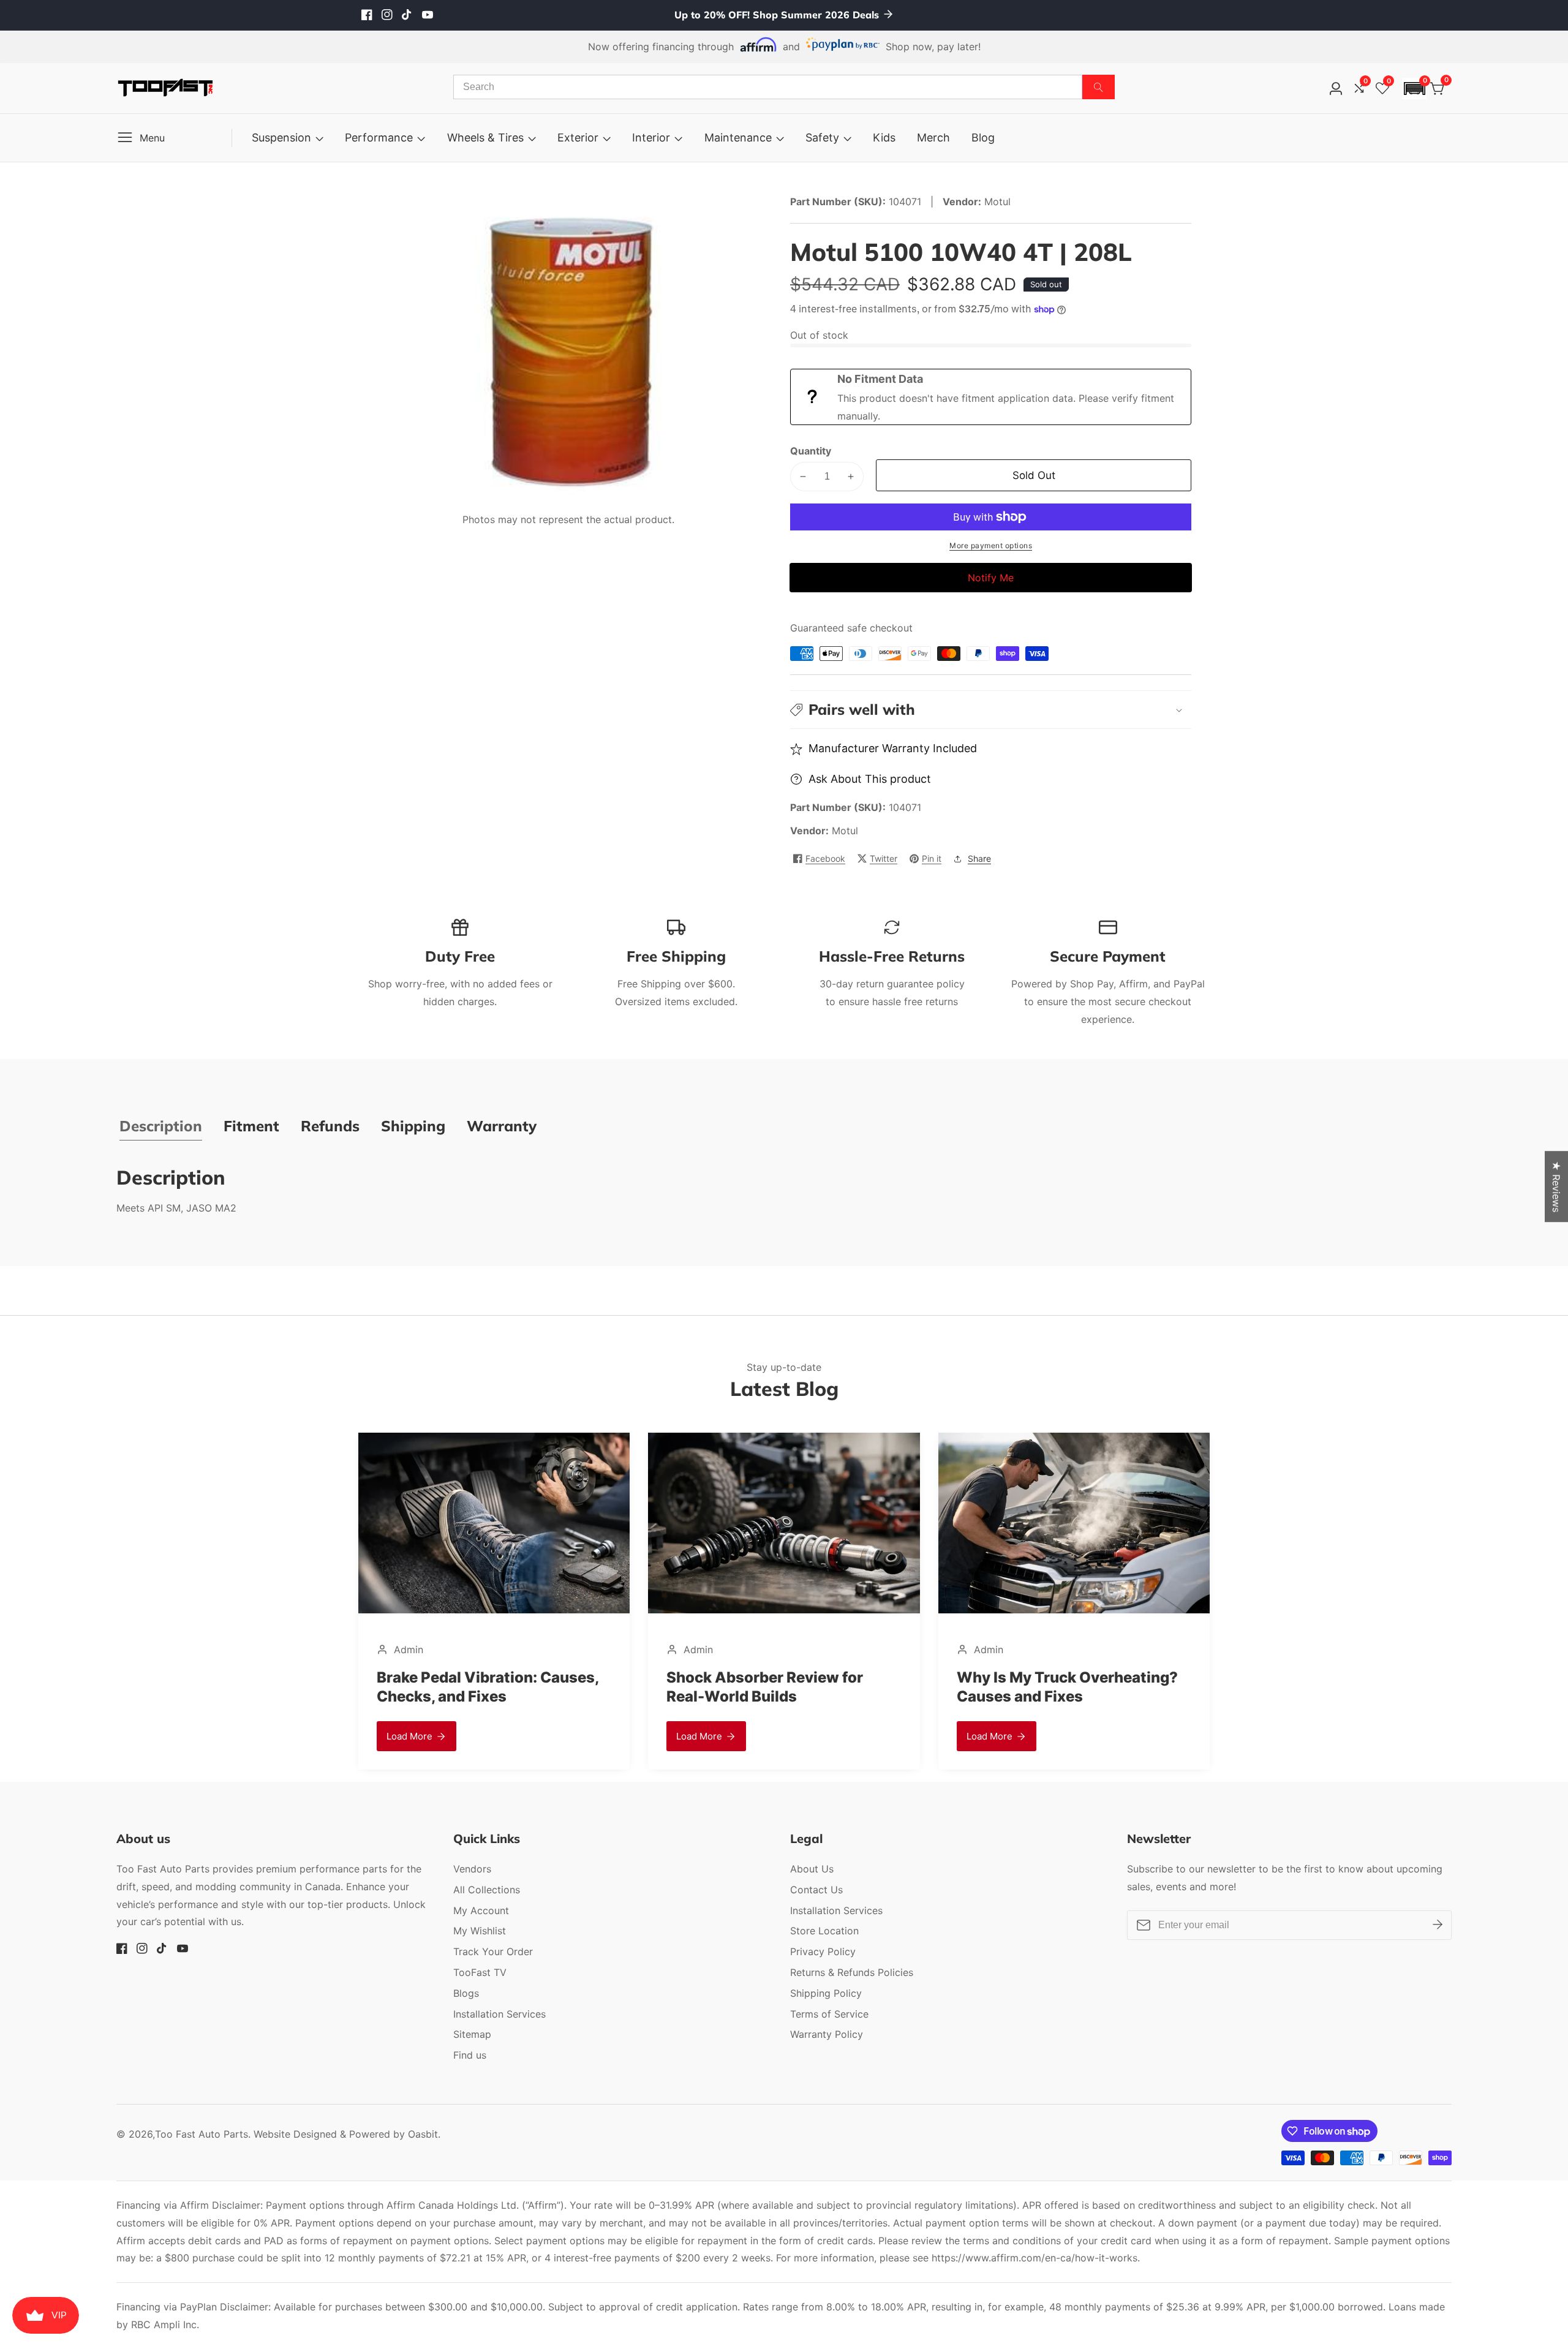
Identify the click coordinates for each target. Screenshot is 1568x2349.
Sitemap (472, 2034)
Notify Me (991, 578)
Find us (470, 2055)
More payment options (991, 545)
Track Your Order (493, 1951)
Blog (983, 138)
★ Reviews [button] (1556, 1186)
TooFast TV (480, 1972)
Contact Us (816, 1890)
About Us (812, 1869)
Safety (822, 138)
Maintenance (738, 138)
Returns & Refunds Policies (852, 1972)
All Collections (487, 1890)
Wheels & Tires (485, 138)
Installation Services (499, 2014)
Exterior (578, 138)
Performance (379, 138)
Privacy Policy (823, 1951)
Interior (651, 138)
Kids (884, 138)
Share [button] (979, 858)
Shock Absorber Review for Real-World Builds (765, 1687)
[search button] (1099, 87)
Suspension (281, 138)
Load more (409, 1736)
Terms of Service (829, 2014)
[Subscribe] (1438, 1925)
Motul (845, 831)
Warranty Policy (827, 2034)
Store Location (824, 1931)
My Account (481, 1910)
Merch (933, 138)
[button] (1414, 89)
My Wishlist (480, 1931)
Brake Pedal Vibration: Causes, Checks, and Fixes (488, 1687)
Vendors (472, 1869)
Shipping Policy (826, 1993)
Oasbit (423, 2134)
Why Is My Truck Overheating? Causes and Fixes (1067, 1687)
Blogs (466, 1993)
